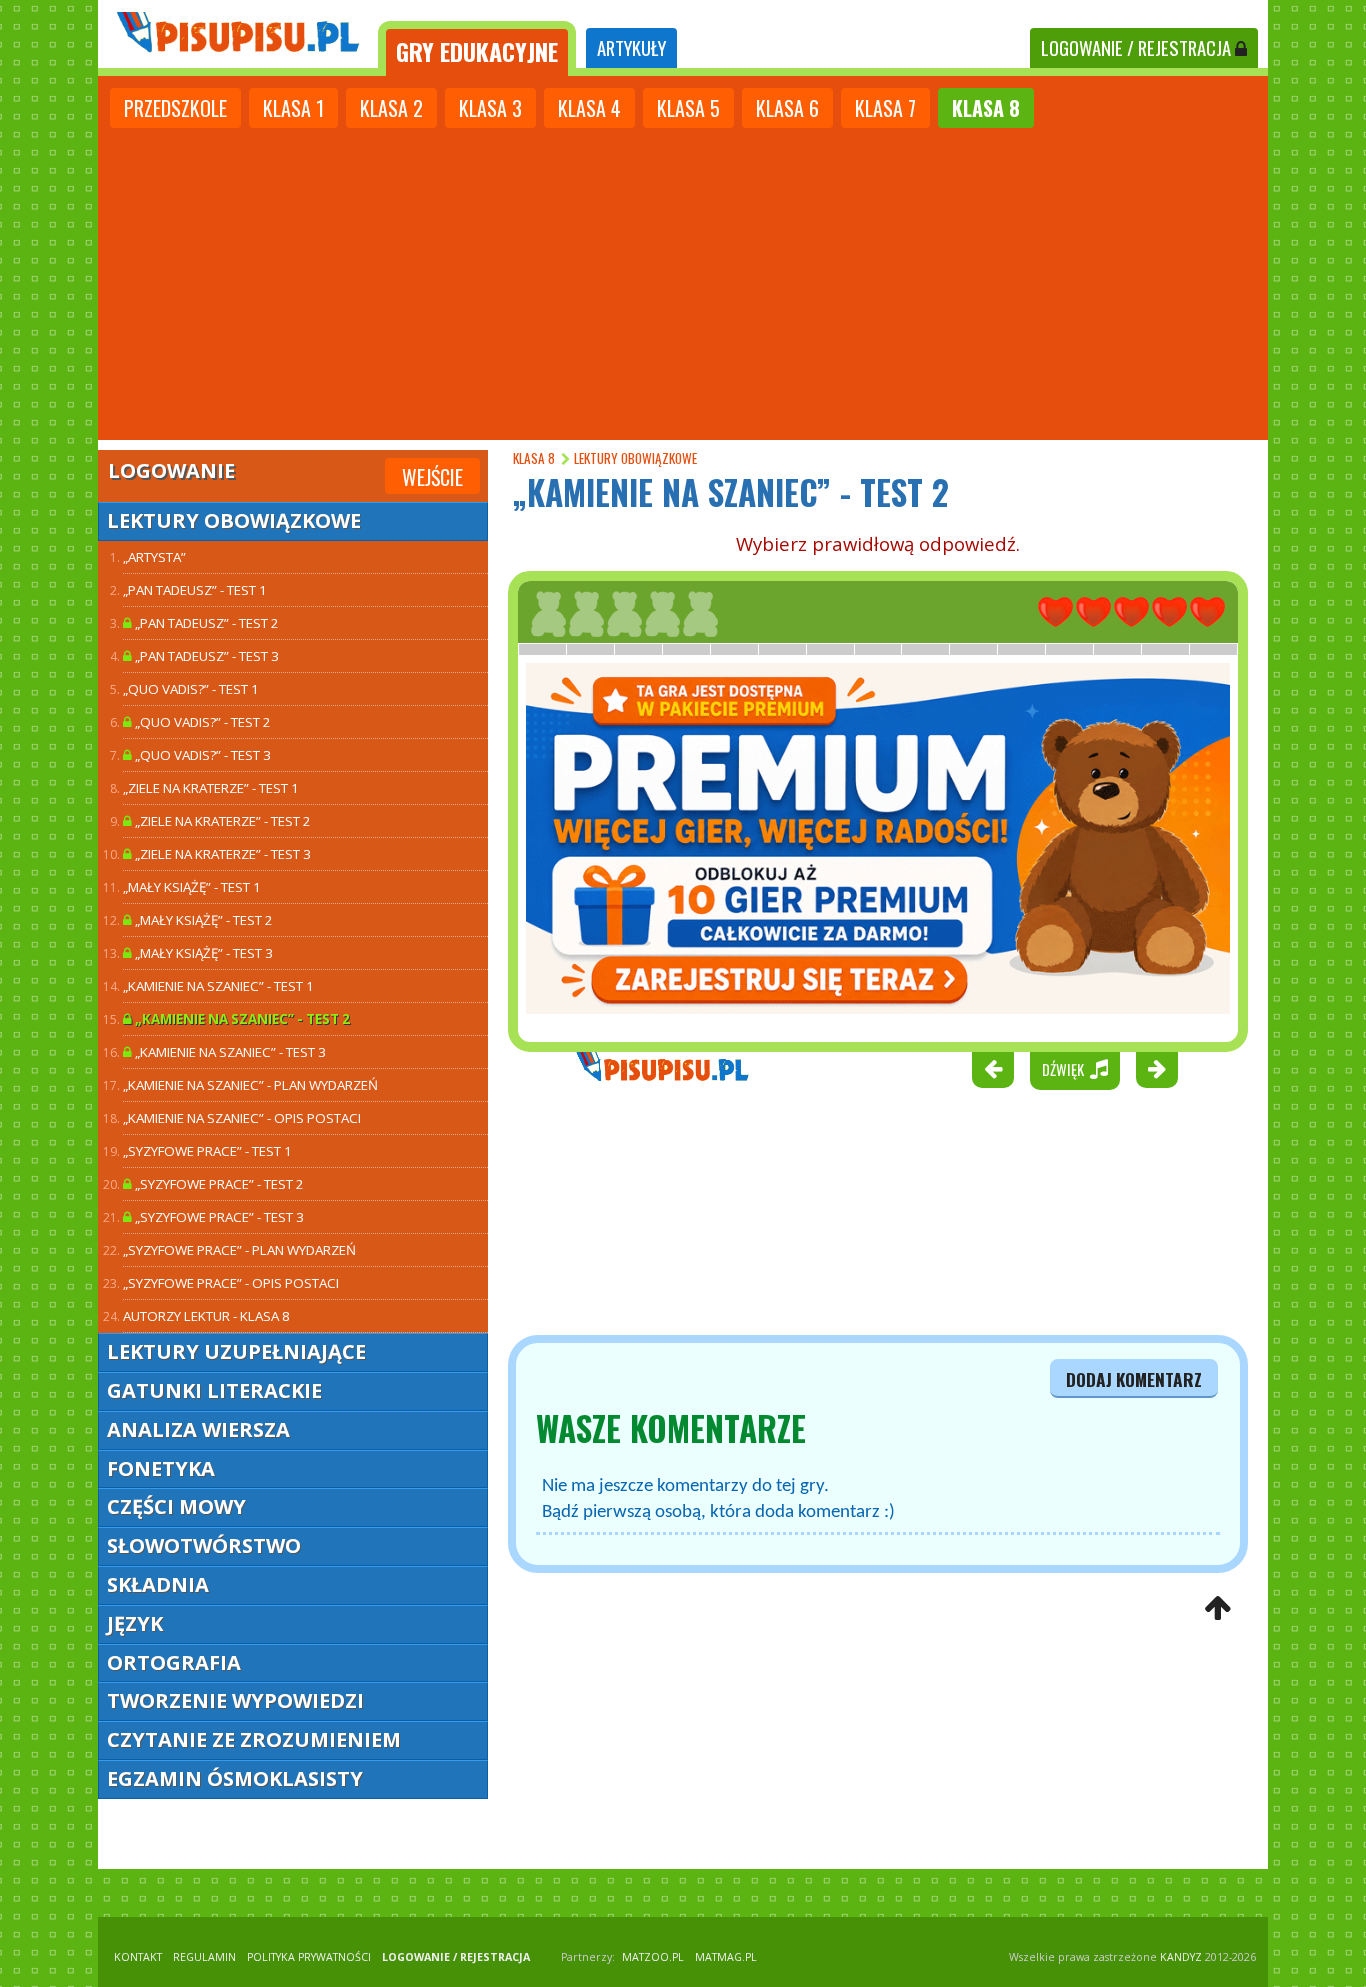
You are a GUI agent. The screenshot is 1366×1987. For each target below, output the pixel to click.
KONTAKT (138, 1957)
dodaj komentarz (1134, 1379)
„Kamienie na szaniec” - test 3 (229, 1052)
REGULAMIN (204, 1957)
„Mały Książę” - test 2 (202, 920)
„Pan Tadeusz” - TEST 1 (195, 590)
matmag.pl (726, 1957)
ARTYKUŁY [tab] (631, 47)
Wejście (432, 477)
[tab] (477, 48)
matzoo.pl (653, 1957)
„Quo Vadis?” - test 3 (201, 755)
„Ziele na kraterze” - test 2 (221, 821)
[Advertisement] (683, 282)
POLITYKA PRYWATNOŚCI (309, 1957)
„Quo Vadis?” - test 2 (201, 722)
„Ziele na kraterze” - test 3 (221, 854)
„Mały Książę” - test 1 (192, 887)
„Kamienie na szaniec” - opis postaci (242, 1118)
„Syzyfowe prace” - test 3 (218, 1217)
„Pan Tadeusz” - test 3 (205, 656)
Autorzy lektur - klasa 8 (206, 1316)
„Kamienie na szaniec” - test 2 (241, 1019)
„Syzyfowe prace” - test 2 (218, 1184)
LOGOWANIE (1136, 47)
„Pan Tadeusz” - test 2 (205, 623)
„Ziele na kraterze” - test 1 (211, 788)
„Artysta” (154, 557)
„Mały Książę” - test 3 (202, 953)
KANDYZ (1181, 1957)
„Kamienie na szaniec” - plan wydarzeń (250, 1085)
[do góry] (1217, 1609)
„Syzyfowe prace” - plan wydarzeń (239, 1250)
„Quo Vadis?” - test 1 (191, 689)
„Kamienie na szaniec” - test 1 (218, 986)
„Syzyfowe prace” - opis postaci (231, 1283)
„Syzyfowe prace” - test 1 (207, 1151)
